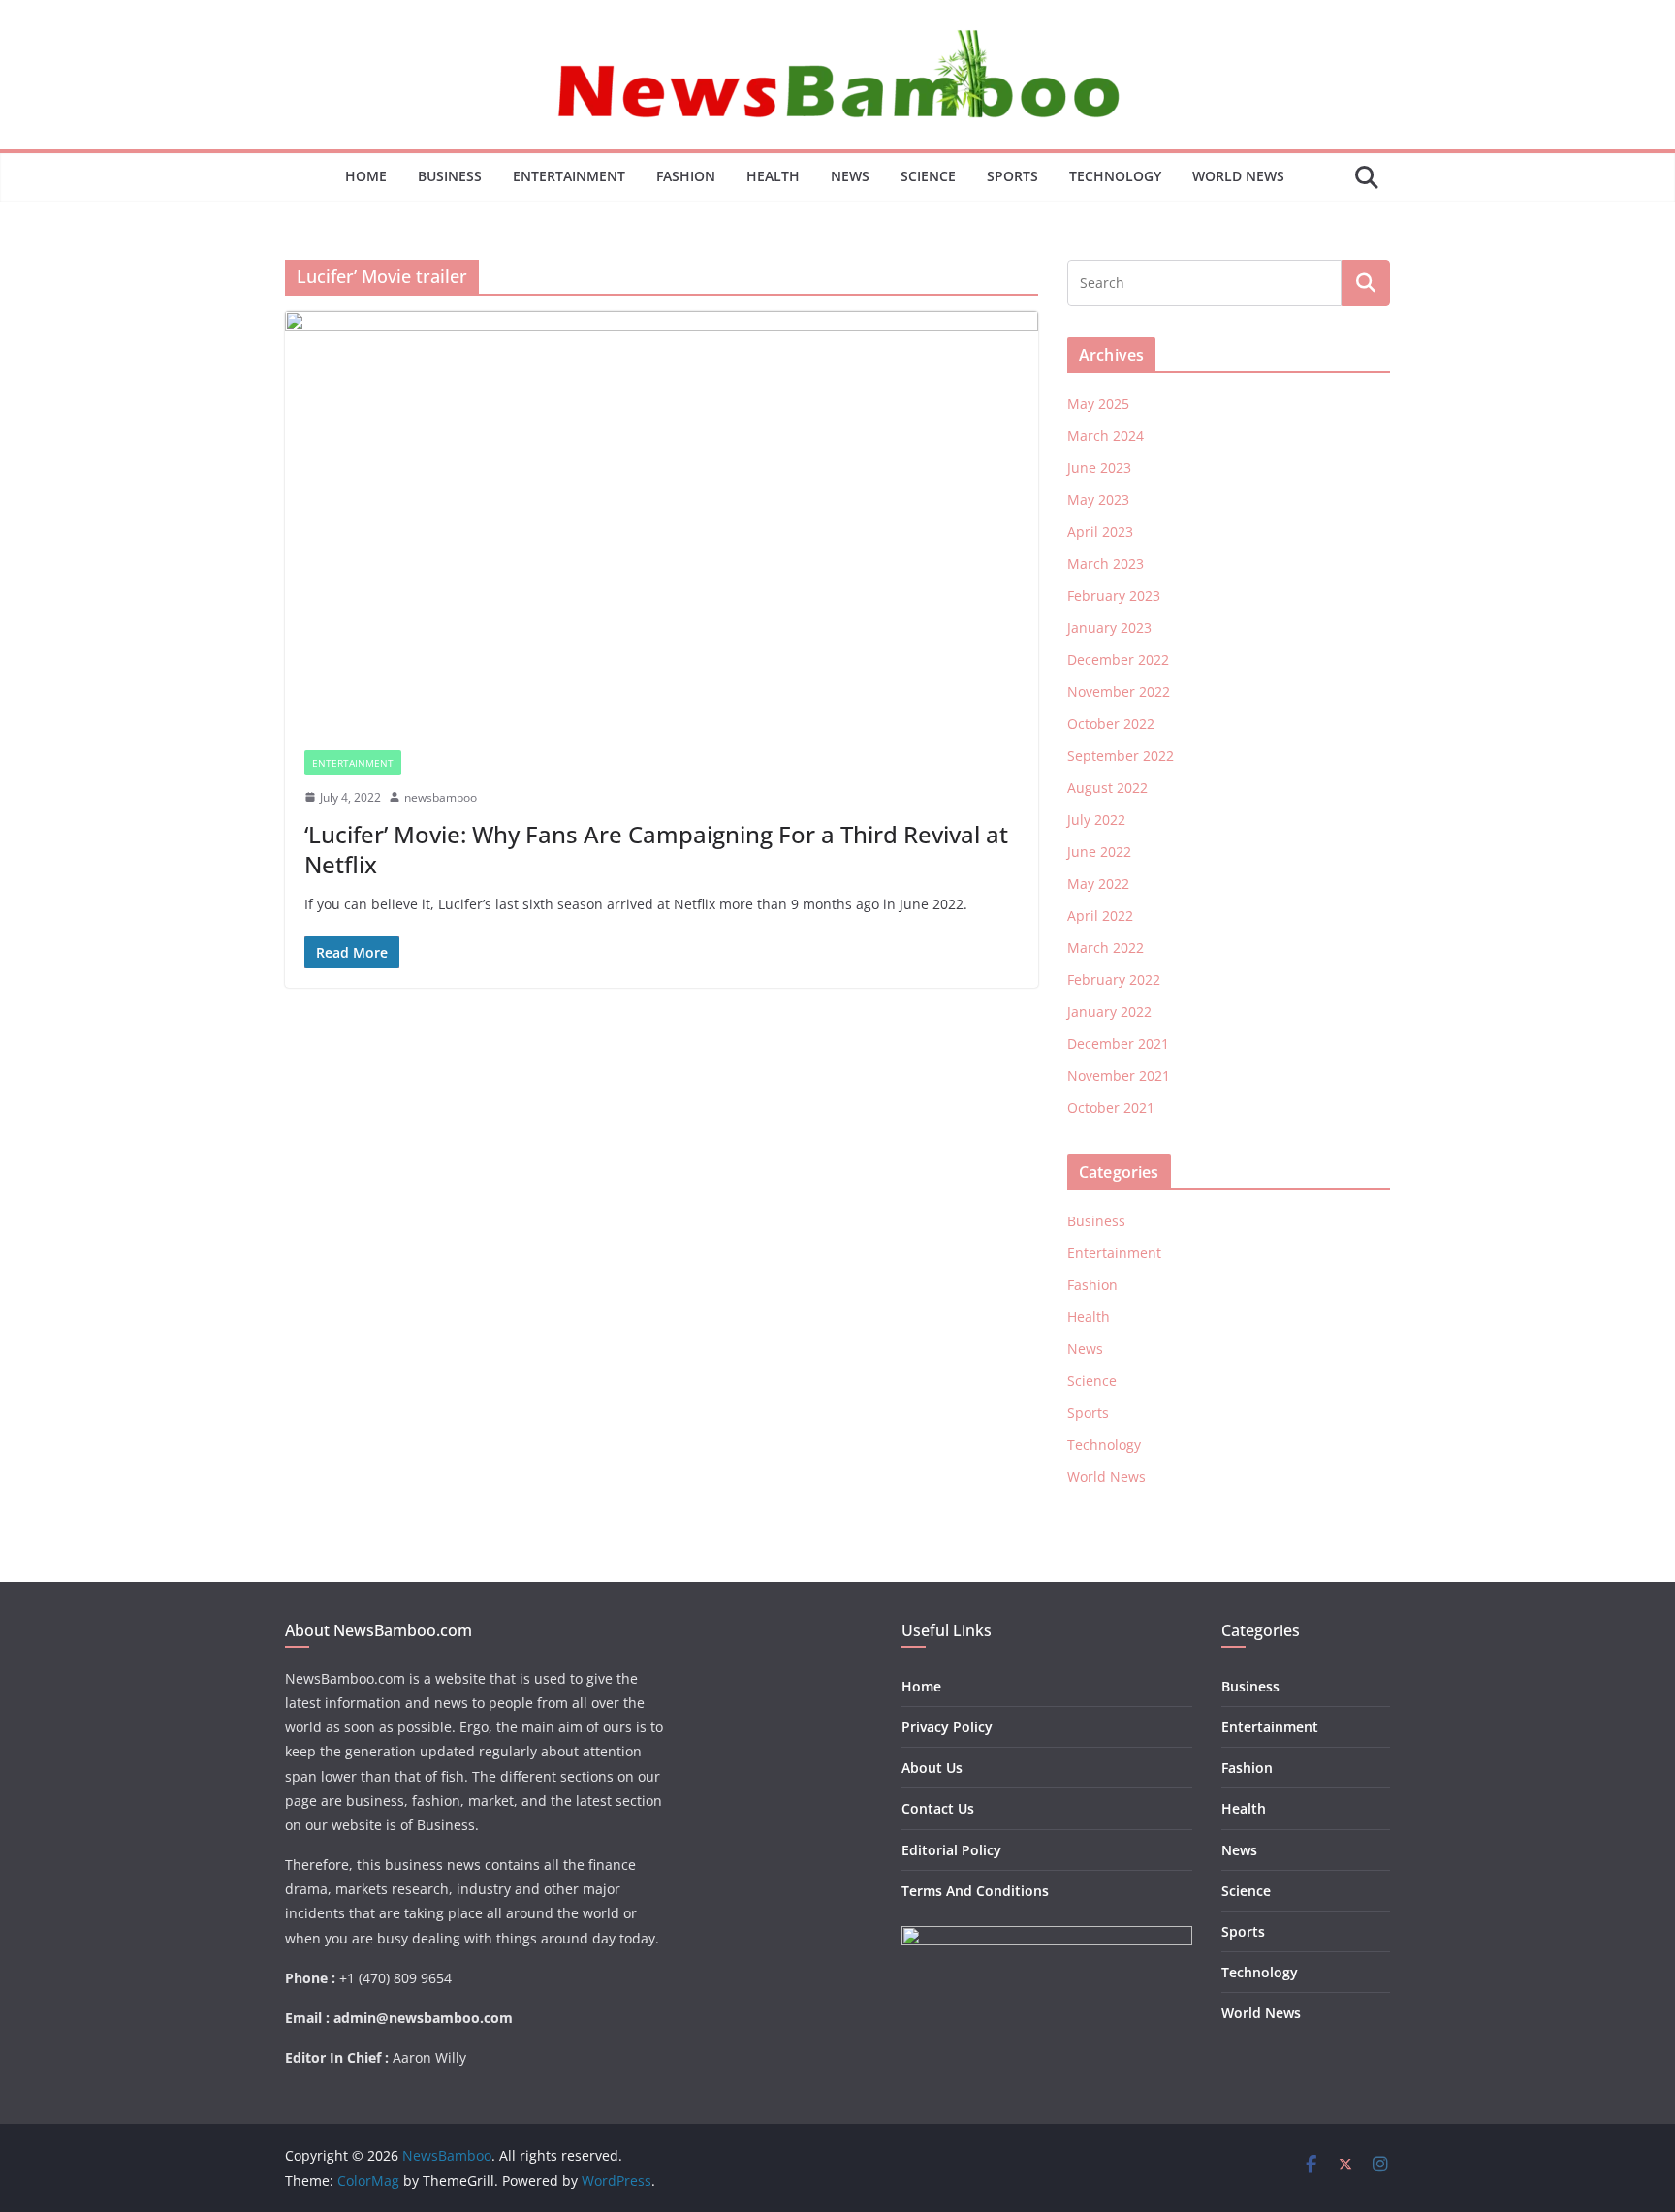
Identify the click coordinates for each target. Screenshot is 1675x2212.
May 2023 (1098, 500)
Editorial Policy (951, 1850)
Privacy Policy (947, 1727)
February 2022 (1114, 980)
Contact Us (938, 1808)
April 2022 (1100, 916)
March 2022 (1106, 948)
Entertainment (569, 176)
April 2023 (1100, 532)
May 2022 (1098, 884)
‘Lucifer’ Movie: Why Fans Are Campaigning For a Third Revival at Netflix (656, 849)
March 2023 (1106, 564)
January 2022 (1109, 1011)
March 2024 (1106, 436)
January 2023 (1109, 628)
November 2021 (1119, 1075)
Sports (1012, 176)
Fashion (686, 176)
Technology (1115, 176)
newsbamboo (441, 797)
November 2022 (1119, 692)
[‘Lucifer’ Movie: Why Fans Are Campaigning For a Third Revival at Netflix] (662, 521)
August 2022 (1107, 788)
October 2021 (1111, 1107)
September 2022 (1121, 756)
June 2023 (1099, 468)
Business (450, 176)
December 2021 (1118, 1043)
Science (928, 176)
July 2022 (1096, 820)
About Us (932, 1768)
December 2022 (1118, 660)
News (850, 176)
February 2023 (1114, 596)
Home (366, 176)
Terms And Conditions (975, 1891)
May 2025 (1098, 404)
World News (1238, 176)
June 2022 (1099, 852)
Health (773, 176)
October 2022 (1111, 724)
